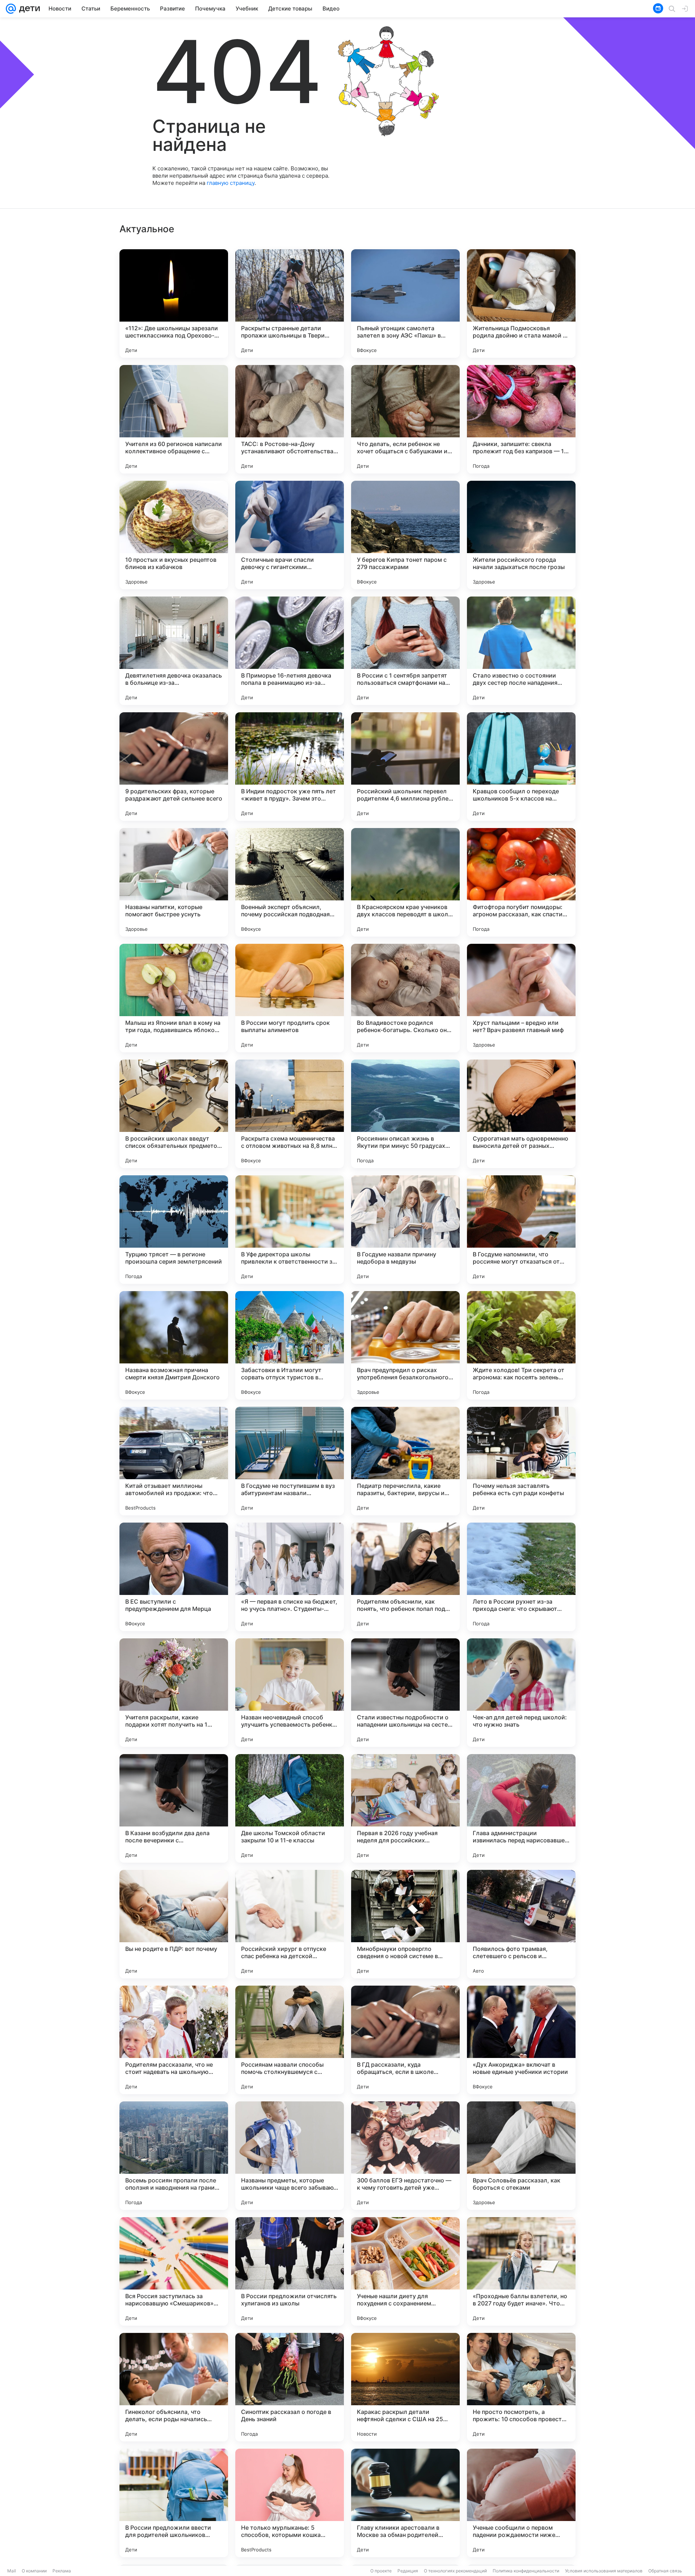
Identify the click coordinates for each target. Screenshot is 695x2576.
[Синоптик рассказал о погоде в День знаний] (290, 2387)
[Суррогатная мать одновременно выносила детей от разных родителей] (521, 1114)
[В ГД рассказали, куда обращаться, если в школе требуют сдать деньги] (405, 2040)
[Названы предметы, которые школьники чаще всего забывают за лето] (290, 2156)
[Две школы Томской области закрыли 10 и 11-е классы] (290, 1808)
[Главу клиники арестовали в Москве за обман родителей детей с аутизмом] (405, 2503)
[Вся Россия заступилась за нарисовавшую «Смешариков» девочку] (174, 2271)
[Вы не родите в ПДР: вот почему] (174, 1924)
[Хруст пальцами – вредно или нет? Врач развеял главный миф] (521, 998)
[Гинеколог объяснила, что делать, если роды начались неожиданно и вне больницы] (174, 2387)
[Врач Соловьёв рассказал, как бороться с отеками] (521, 2156)
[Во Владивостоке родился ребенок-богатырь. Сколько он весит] (405, 998)
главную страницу (231, 183)
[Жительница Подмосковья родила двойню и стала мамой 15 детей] (521, 304)
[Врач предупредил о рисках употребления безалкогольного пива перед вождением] (405, 1345)
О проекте (381, 2571)
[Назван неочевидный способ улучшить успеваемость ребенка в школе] (290, 1693)
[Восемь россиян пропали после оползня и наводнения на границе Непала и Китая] (174, 2156)
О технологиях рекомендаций (455, 2571)
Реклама (62, 2571)
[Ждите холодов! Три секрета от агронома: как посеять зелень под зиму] (521, 1345)
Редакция (408, 2571)
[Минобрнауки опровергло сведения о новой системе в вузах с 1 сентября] (405, 1924)
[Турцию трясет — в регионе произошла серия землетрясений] (174, 1230)
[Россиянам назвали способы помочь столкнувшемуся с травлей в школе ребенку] (290, 2040)
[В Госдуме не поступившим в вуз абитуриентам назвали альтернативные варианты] (290, 1461)
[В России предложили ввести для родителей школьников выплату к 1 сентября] (174, 2503)
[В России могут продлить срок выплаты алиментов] (290, 998)
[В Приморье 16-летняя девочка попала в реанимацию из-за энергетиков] (290, 651)
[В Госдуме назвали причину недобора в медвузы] (405, 1230)
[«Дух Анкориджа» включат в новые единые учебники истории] (521, 2040)
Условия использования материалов (604, 2571)
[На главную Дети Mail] (28, 9)
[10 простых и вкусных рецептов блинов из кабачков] (174, 535)
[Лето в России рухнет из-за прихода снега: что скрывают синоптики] (521, 1577)
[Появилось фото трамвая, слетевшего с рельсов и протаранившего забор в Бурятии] (521, 1924)
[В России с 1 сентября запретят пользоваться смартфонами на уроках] (405, 651)
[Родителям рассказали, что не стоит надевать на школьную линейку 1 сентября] (174, 2040)
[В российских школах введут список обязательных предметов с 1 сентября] (174, 1114)
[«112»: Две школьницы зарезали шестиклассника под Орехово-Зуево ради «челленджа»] (174, 304)
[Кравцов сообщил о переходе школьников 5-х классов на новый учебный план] (521, 767)
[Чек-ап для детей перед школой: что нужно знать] (521, 1693)
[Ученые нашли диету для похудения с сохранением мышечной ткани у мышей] (405, 2271)
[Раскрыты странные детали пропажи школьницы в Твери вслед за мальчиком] (290, 304)
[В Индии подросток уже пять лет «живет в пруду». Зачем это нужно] (290, 767)
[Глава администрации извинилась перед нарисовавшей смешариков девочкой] (521, 1808)
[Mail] (11, 9)
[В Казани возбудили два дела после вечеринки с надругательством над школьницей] (174, 1808)
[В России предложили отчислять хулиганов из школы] (290, 2271)
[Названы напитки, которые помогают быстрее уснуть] (174, 882)
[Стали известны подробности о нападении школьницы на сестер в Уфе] (405, 1693)
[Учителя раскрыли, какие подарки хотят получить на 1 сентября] (174, 1693)
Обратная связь (665, 2571)
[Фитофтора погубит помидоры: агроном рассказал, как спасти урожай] (521, 882)
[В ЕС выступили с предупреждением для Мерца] (174, 1577)
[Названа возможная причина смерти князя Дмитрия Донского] (174, 1345)
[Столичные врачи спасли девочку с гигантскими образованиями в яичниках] (290, 535)
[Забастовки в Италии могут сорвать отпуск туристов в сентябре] (290, 1345)
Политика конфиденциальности (526, 2571)
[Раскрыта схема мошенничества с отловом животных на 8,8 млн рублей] (290, 1114)
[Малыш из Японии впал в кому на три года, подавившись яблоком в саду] (174, 998)
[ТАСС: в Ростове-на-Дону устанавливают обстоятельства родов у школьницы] (290, 419)
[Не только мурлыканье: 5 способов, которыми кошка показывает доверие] (290, 2503)
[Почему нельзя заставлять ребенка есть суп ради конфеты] (521, 1461)
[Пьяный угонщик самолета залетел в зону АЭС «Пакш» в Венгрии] (405, 304)
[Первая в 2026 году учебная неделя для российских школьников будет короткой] (405, 1808)
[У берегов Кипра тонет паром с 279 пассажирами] (405, 535)
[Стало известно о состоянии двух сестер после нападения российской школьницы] (521, 651)
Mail (12, 2571)
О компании (34, 2571)
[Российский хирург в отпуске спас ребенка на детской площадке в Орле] (290, 1924)
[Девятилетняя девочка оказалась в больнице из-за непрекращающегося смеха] (174, 651)
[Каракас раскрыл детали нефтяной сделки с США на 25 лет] (405, 2387)
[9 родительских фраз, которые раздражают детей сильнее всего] (174, 767)
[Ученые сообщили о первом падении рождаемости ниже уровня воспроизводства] (521, 2503)
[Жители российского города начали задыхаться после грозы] (521, 535)
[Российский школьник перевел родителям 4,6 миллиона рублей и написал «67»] (405, 767)
